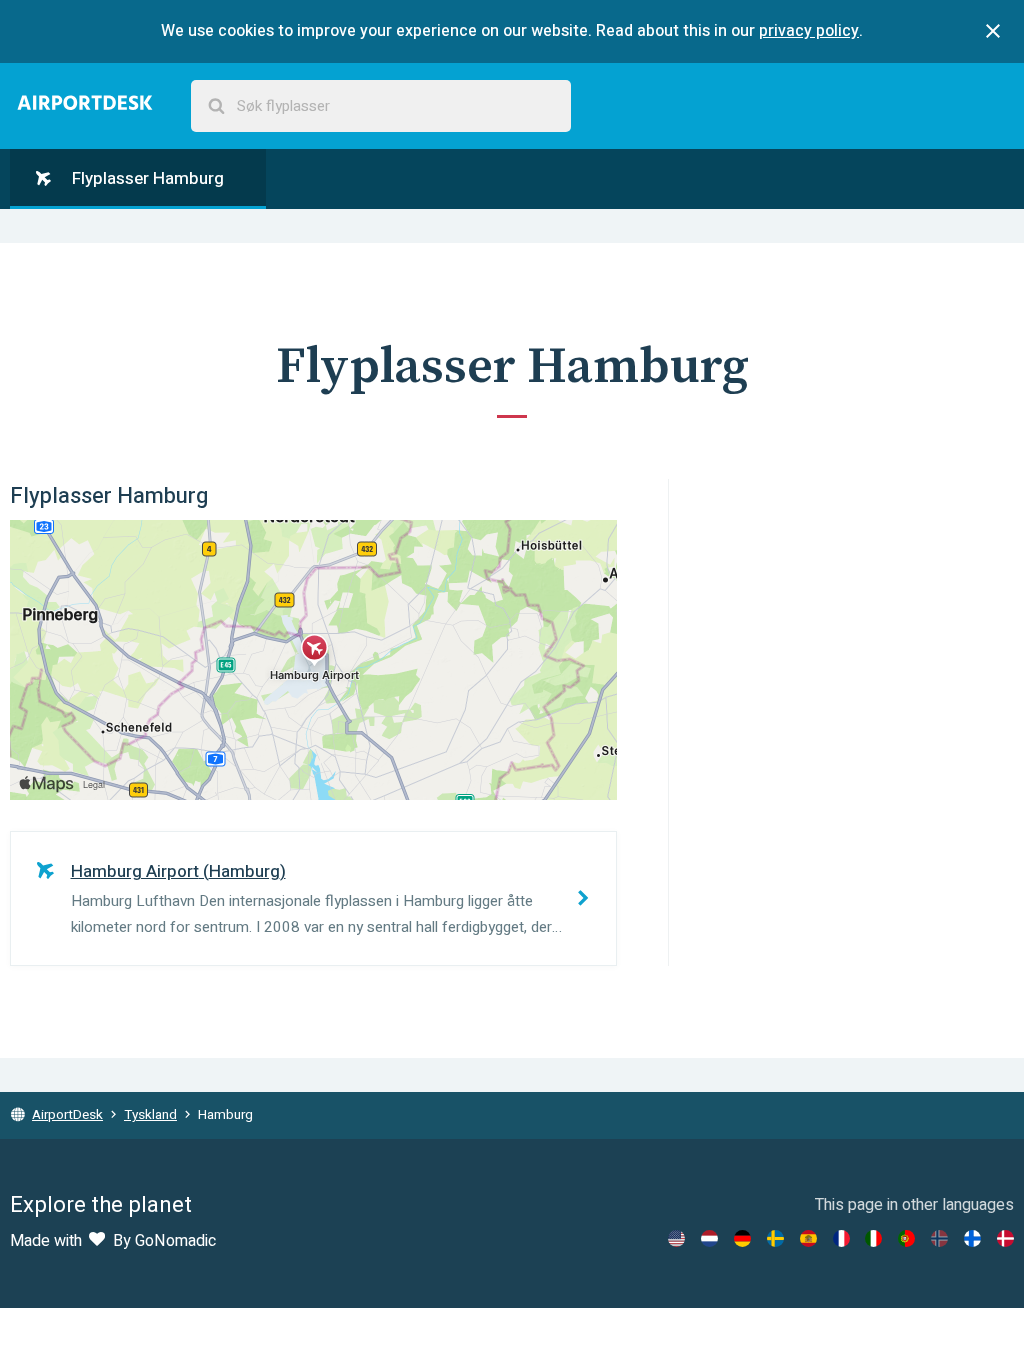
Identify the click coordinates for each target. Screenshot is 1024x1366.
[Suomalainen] (972, 1238)
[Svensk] (775, 1238)
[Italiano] (873, 1238)
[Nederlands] (709, 1238)
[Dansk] (1005, 1238)
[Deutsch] (742, 1238)
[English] (676, 1238)
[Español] (808, 1238)
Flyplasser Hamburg (146, 178)
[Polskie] (906, 1238)
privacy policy (809, 31)
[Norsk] (939, 1238)
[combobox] (381, 106)
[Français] (841, 1238)
